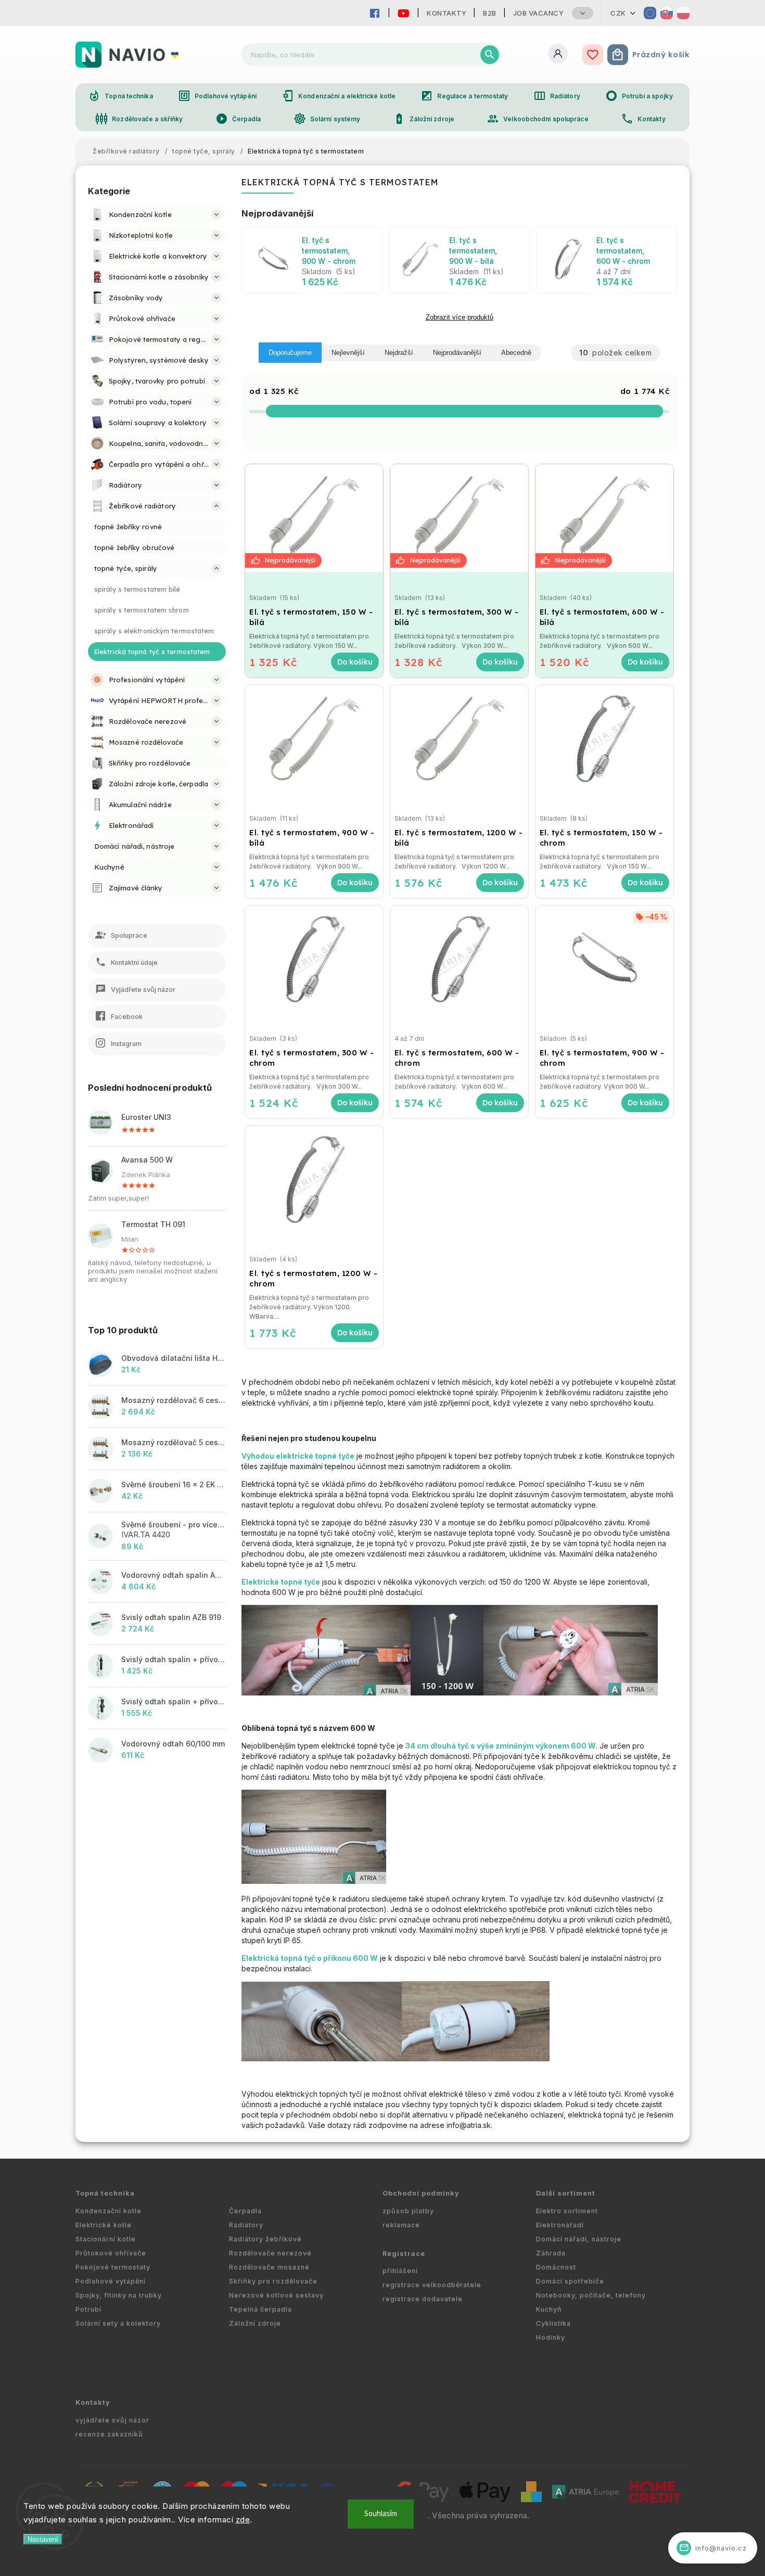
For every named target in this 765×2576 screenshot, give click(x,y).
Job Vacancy (539, 13)
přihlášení (400, 2271)
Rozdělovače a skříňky (139, 119)
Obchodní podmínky (421, 2193)
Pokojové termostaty (113, 2267)
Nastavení (43, 2539)
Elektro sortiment (567, 2211)
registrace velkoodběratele (432, 2285)
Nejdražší (399, 353)
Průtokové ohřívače (111, 2253)
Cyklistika (553, 2323)
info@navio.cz (713, 2548)
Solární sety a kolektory (118, 2323)
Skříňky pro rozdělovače (273, 2281)
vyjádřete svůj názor (112, 2420)
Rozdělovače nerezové (270, 2253)
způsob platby (408, 2211)
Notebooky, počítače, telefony (591, 2295)
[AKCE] (314, 518)
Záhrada (551, 2253)
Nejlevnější (348, 353)
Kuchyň (549, 2309)
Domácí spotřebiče (570, 2281)
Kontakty (447, 13)
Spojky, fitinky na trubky (119, 2295)
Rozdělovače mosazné (269, 2267)
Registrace (404, 2254)
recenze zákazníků (109, 2434)
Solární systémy (327, 119)
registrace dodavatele (423, 2299)
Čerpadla (238, 119)
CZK (618, 13)
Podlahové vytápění (217, 96)
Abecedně (516, 353)
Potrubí (88, 2309)
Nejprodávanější (457, 353)
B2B (490, 13)
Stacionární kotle (106, 2239)
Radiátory (557, 96)
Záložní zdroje (424, 119)
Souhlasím (381, 2514)
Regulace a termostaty (464, 96)
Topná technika (120, 96)
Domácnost (556, 2267)
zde (243, 2520)
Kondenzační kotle (109, 2211)
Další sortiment (566, 2193)
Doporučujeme (290, 353)
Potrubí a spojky (639, 96)
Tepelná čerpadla (260, 2309)
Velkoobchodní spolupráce (537, 119)
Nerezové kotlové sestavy (276, 2295)
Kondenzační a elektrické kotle (339, 96)
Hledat (490, 55)
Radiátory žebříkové (265, 2239)
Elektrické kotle (104, 2225)
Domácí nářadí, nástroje (579, 2239)
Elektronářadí (560, 2225)
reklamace (401, 2225)
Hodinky (551, 2337)
